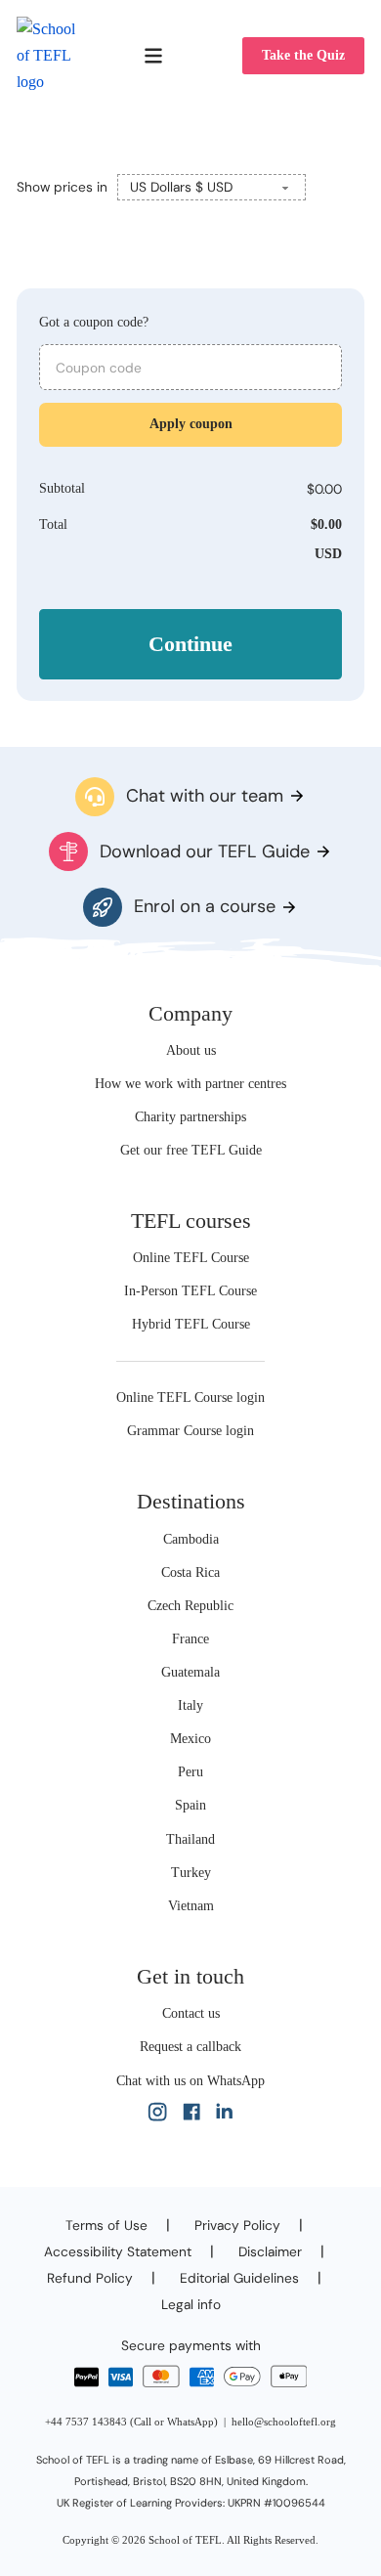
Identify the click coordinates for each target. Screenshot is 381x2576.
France (190, 1639)
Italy (190, 1705)
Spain (190, 1805)
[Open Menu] (153, 56)
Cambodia (191, 1539)
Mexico (190, 1739)
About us (191, 1050)
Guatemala (190, 1672)
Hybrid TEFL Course (191, 1324)
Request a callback (190, 2047)
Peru (190, 1772)
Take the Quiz (303, 55)
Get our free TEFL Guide (191, 1150)
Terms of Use (106, 2225)
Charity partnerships (190, 1117)
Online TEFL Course (191, 1258)
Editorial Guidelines (239, 2278)
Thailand (190, 1839)
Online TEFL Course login (190, 1397)
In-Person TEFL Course (190, 1291)
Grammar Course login (190, 1431)
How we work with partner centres (190, 1084)
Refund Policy (90, 2278)
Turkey (191, 1873)
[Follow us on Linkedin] (224, 2116)
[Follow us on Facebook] (191, 2116)
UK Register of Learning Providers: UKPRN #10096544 (191, 2503)
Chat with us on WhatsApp (190, 2081)
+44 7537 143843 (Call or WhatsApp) (131, 2422)
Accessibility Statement (118, 2251)
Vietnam (191, 1906)
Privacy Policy (237, 2225)
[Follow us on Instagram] (157, 2116)
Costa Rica (190, 1572)
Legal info (191, 2304)
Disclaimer (270, 2251)
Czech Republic (190, 1606)
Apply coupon (191, 424)
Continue (190, 644)
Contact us (191, 2013)
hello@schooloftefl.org (284, 2422)
